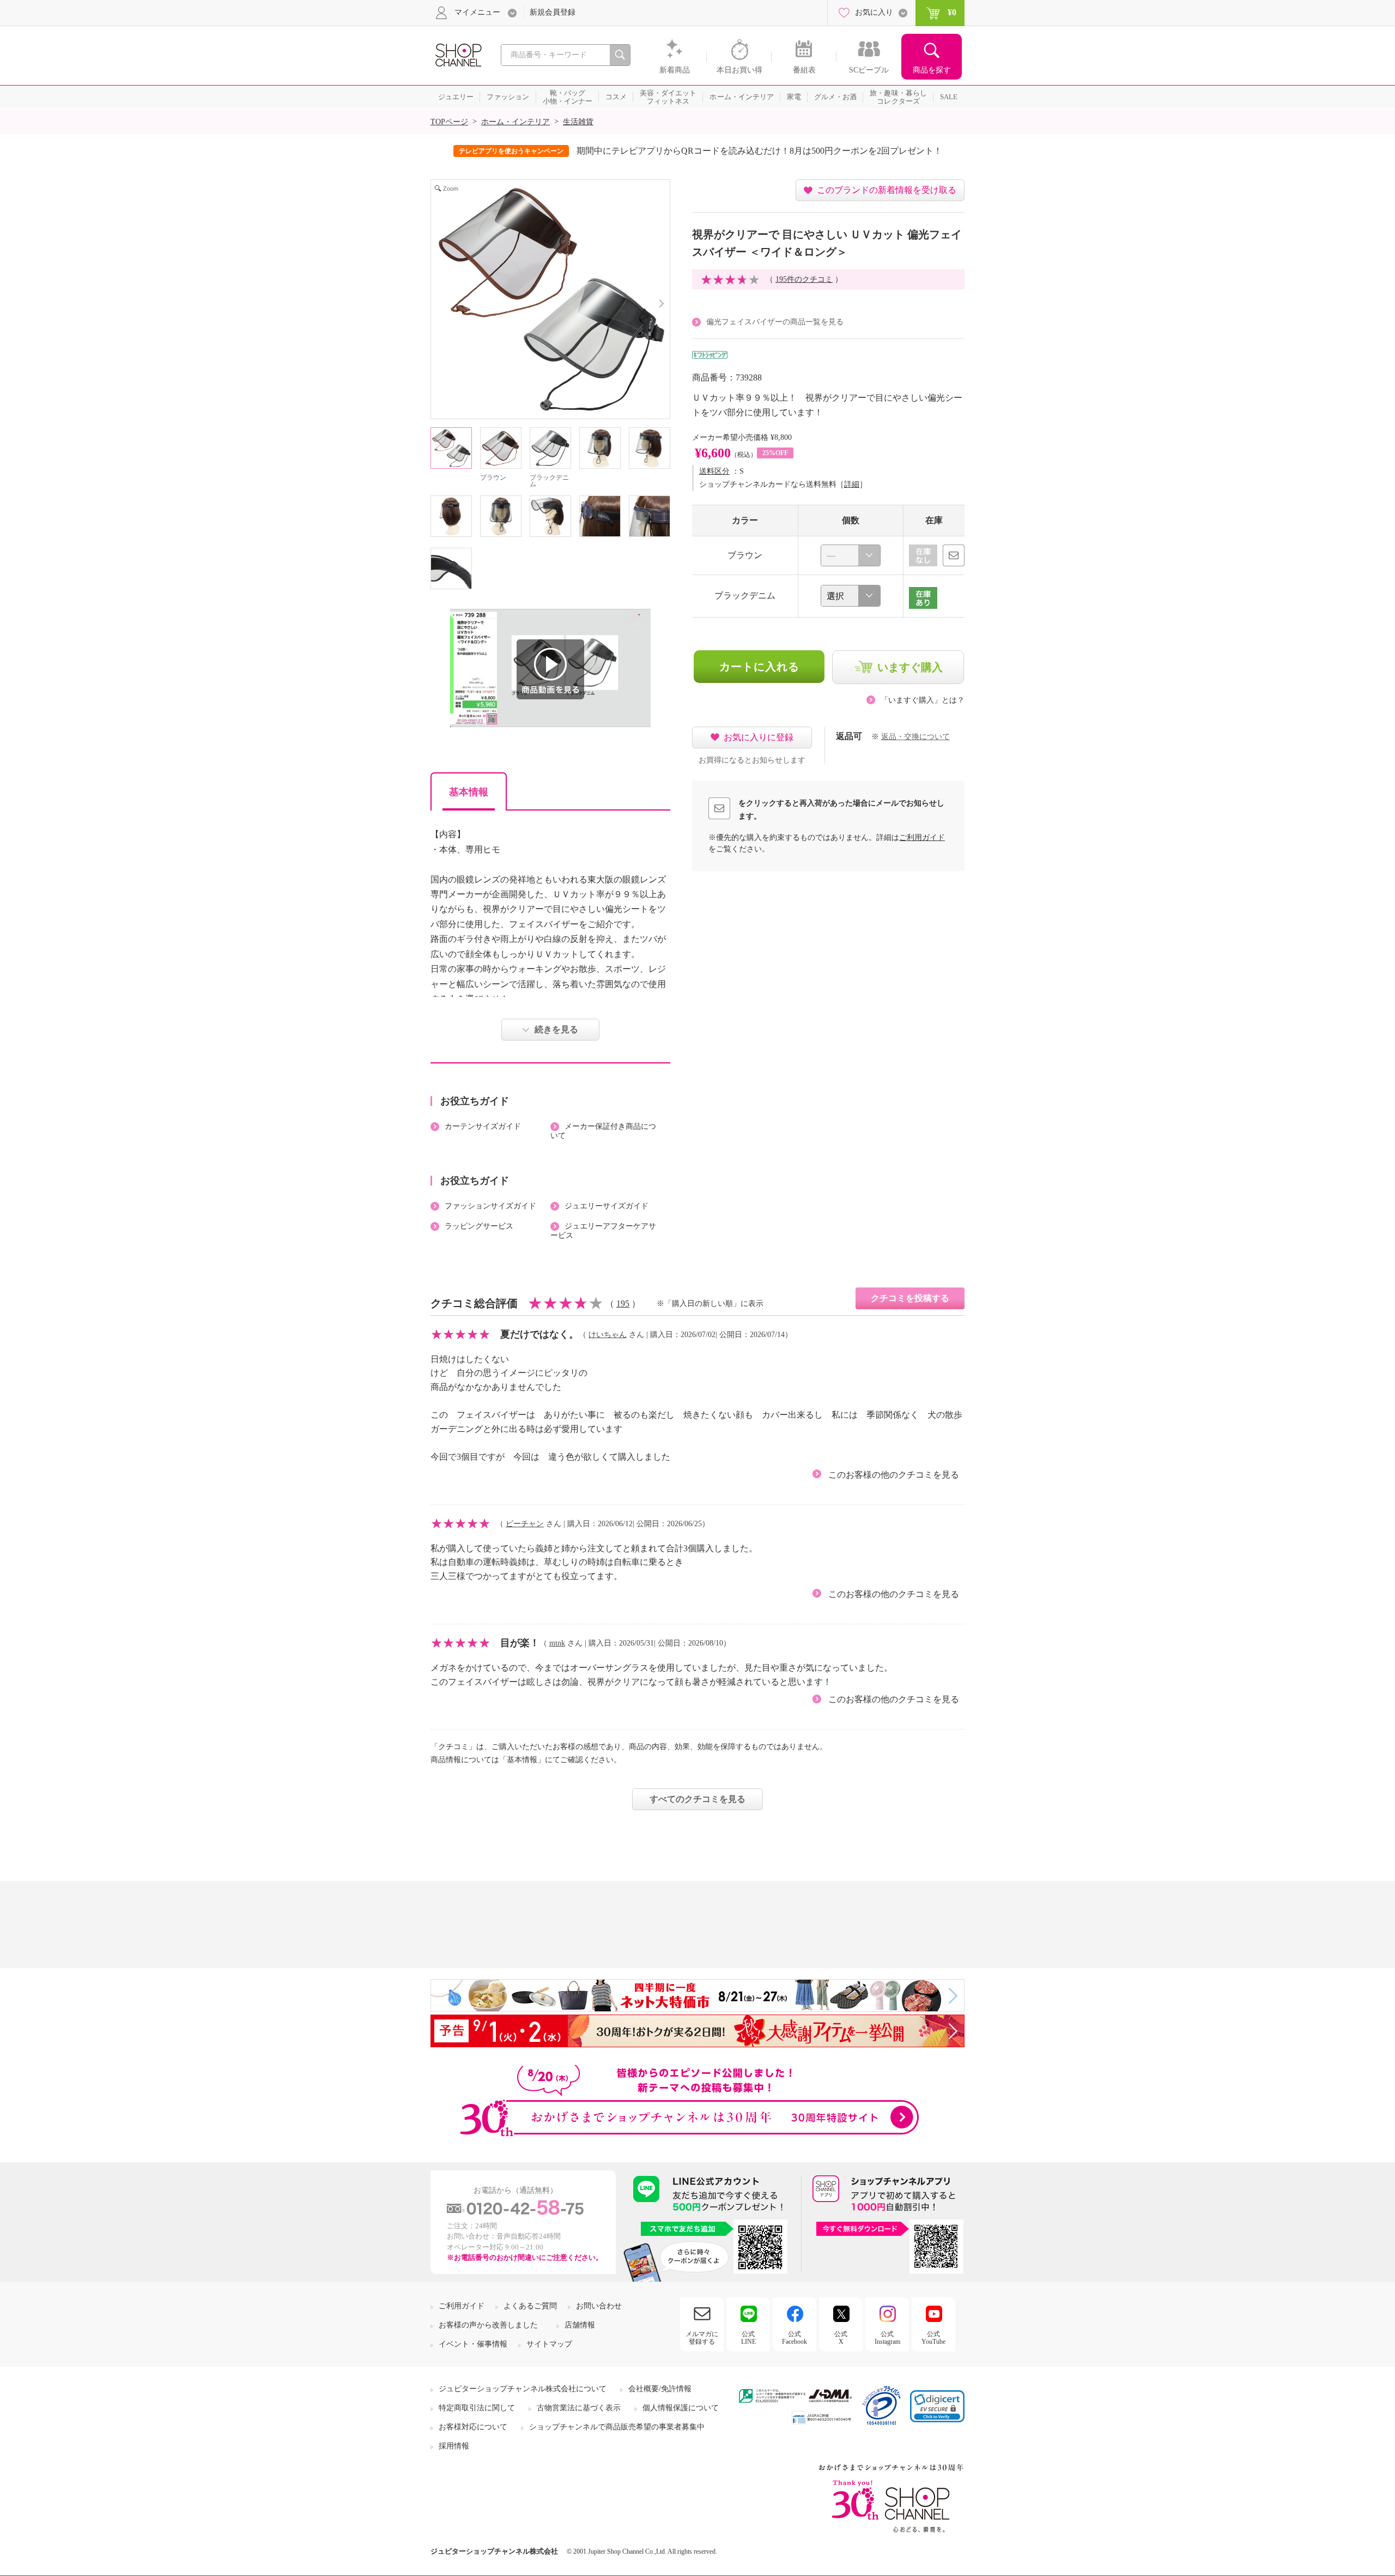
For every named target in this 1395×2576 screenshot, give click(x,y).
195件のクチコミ (804, 279)
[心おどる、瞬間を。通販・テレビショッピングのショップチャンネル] (458, 54)
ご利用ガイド (922, 837)
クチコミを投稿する (910, 1298)
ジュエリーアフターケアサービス (603, 1231)
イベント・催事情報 (473, 2344)
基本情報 (469, 792)
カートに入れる (759, 667)
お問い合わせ (599, 2306)
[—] (851, 555)
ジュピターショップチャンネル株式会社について (523, 2389)
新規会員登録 (553, 12)
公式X (841, 2338)
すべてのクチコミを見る (697, 1799)
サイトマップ (549, 2344)
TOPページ (449, 122)
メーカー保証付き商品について (603, 1131)
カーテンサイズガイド (483, 1126)
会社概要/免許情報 (660, 2389)
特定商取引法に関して (477, 2408)
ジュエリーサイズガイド (606, 1206)
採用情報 (454, 2446)
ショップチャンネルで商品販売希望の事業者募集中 (617, 2427)
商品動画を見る (550, 669)
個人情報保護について (681, 2408)
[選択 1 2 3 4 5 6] (851, 596)
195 (623, 1304)
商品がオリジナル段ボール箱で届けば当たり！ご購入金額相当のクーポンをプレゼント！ (773, 151)
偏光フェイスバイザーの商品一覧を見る (775, 322)
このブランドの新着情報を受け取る (887, 190)
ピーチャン (525, 1524)
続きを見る (556, 1029)
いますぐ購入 (910, 667)
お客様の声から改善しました (488, 2325)
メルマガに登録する (702, 2338)
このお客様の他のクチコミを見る (894, 1475)
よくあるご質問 (530, 2306)
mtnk (557, 1643)
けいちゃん (608, 1335)
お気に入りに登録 (759, 737)
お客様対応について (473, 2427)
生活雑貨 (578, 122)
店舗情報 (580, 2325)
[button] (937, 2406)
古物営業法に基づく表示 (579, 2408)
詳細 (852, 484)
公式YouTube (933, 2338)
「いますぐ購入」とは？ (923, 700)
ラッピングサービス (479, 1226)
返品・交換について (915, 737)
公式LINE (748, 2338)
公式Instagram (887, 2338)
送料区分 (714, 471)
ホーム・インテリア (515, 122)
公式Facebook (794, 2338)
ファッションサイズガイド (490, 1206)
